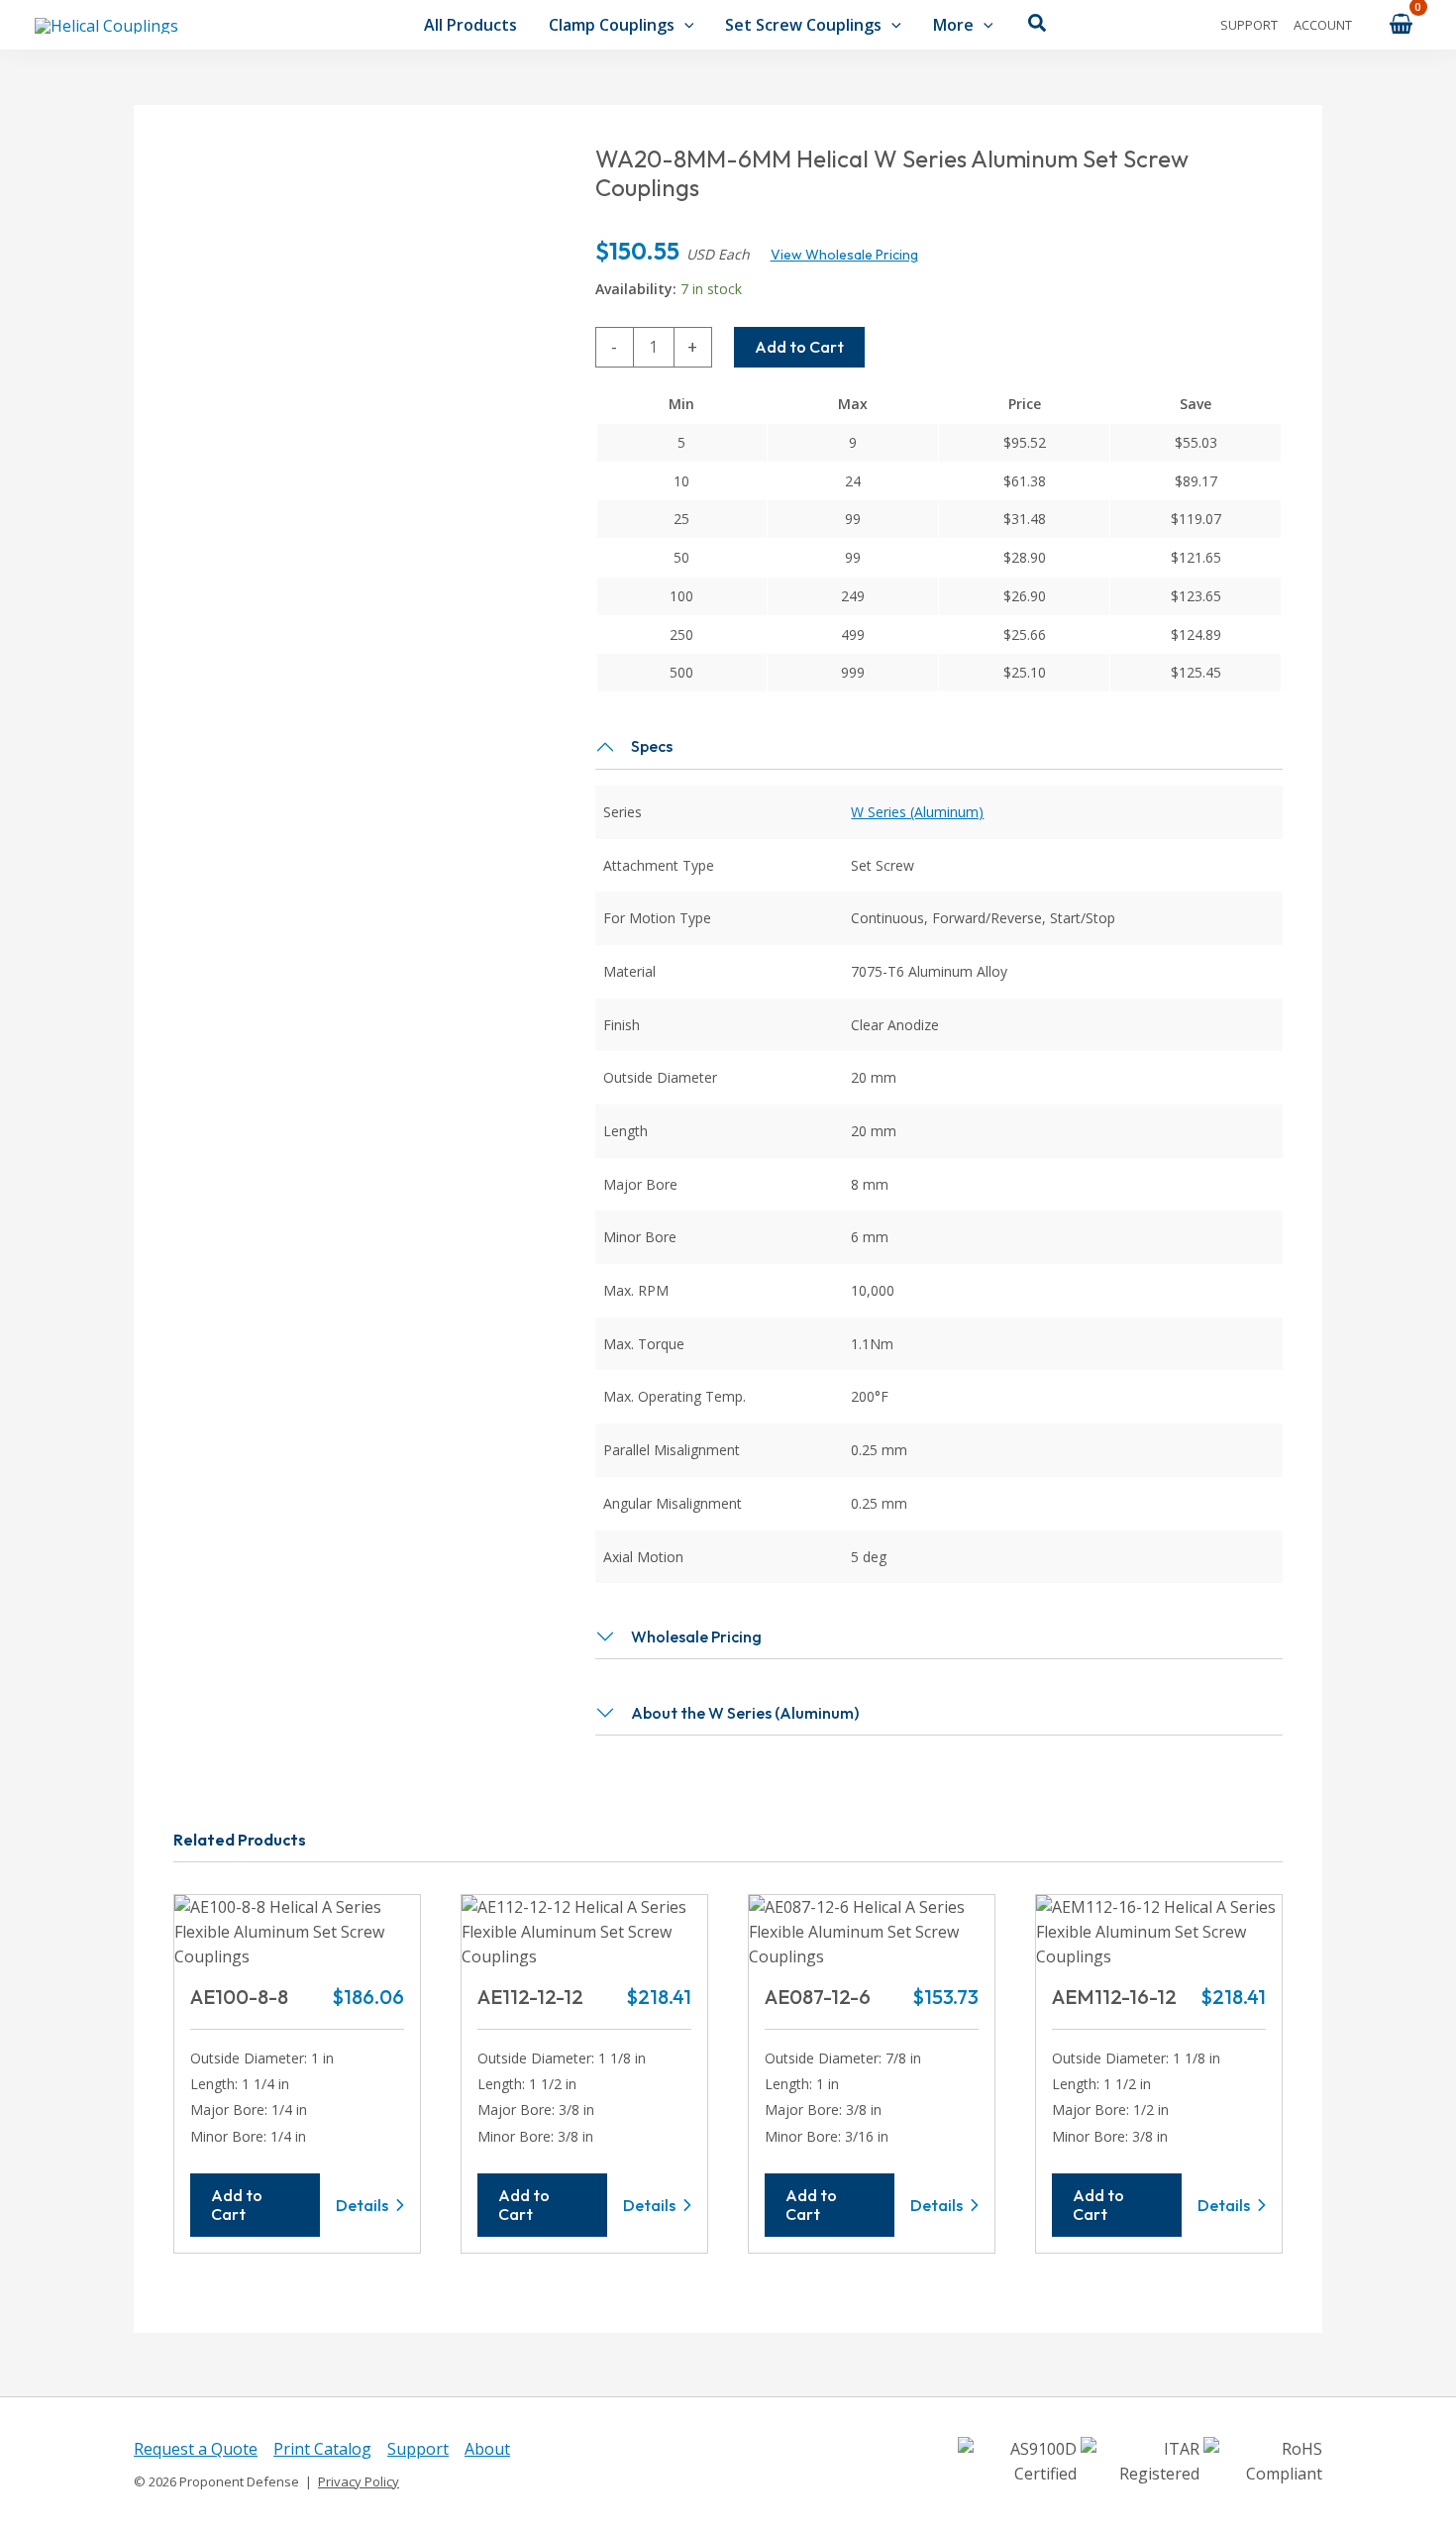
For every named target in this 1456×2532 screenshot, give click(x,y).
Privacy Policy (359, 2481)
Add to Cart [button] (237, 2205)
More (953, 25)
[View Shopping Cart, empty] (1401, 24)
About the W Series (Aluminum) (745, 1713)
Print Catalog (322, 2449)
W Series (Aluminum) (917, 812)
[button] (684, 25)
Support (1249, 25)
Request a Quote (196, 2449)
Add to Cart (799, 347)
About (487, 2449)
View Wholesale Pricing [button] (844, 255)
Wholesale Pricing (696, 1636)
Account (1323, 25)
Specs (652, 746)
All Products (470, 25)
